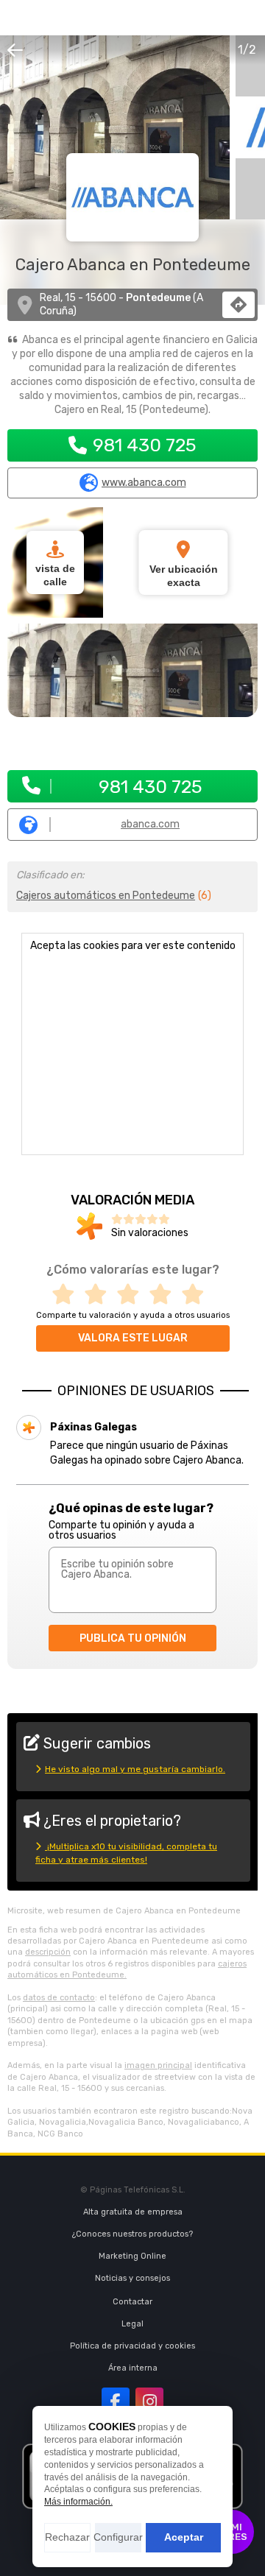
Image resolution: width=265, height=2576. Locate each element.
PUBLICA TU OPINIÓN (133, 1638)
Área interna (133, 2368)
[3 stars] (132, 1295)
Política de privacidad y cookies (132, 2346)
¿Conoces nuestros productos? (132, 2234)
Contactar (132, 2302)
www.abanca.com (144, 483)
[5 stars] (197, 1295)
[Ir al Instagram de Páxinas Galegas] (149, 2402)
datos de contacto (59, 1998)
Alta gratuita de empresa (133, 2212)
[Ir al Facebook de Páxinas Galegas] (116, 2402)
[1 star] (68, 1295)
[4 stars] (165, 1295)
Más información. (78, 2502)
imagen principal (158, 2065)
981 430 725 (145, 445)
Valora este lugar (133, 1338)
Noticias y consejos (132, 2278)
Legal (132, 2324)
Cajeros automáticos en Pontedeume (106, 896)
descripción (48, 1952)
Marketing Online (132, 2256)
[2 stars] (100, 1295)
